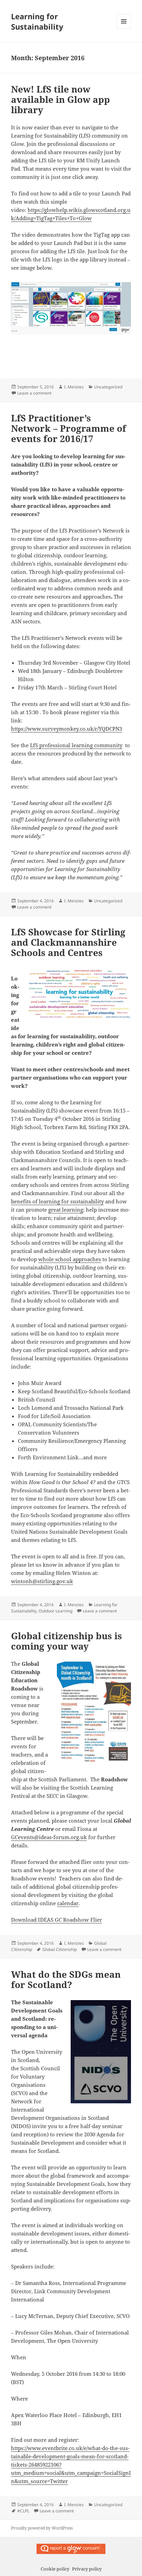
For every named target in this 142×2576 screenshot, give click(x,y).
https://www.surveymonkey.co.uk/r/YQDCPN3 (67, 729)
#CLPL (23, 2511)
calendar (68, 1903)
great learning (66, 1210)
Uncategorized (108, 387)
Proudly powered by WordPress (42, 2528)
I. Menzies (74, 387)
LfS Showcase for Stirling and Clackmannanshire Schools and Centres (68, 942)
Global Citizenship (60, 1949)
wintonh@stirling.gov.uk (42, 1581)
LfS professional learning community (76, 745)
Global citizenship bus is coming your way (67, 1641)
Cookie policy (55, 2569)
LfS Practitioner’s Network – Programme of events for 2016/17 (69, 428)
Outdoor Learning (55, 1611)
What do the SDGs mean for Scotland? (66, 1979)
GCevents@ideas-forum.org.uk (49, 1837)
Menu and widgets (124, 28)
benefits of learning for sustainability (57, 1201)
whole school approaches (70, 1259)
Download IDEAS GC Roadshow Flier (57, 1920)
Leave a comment (34, 393)
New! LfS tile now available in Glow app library (60, 99)
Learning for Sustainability (37, 21)
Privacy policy (87, 2569)
